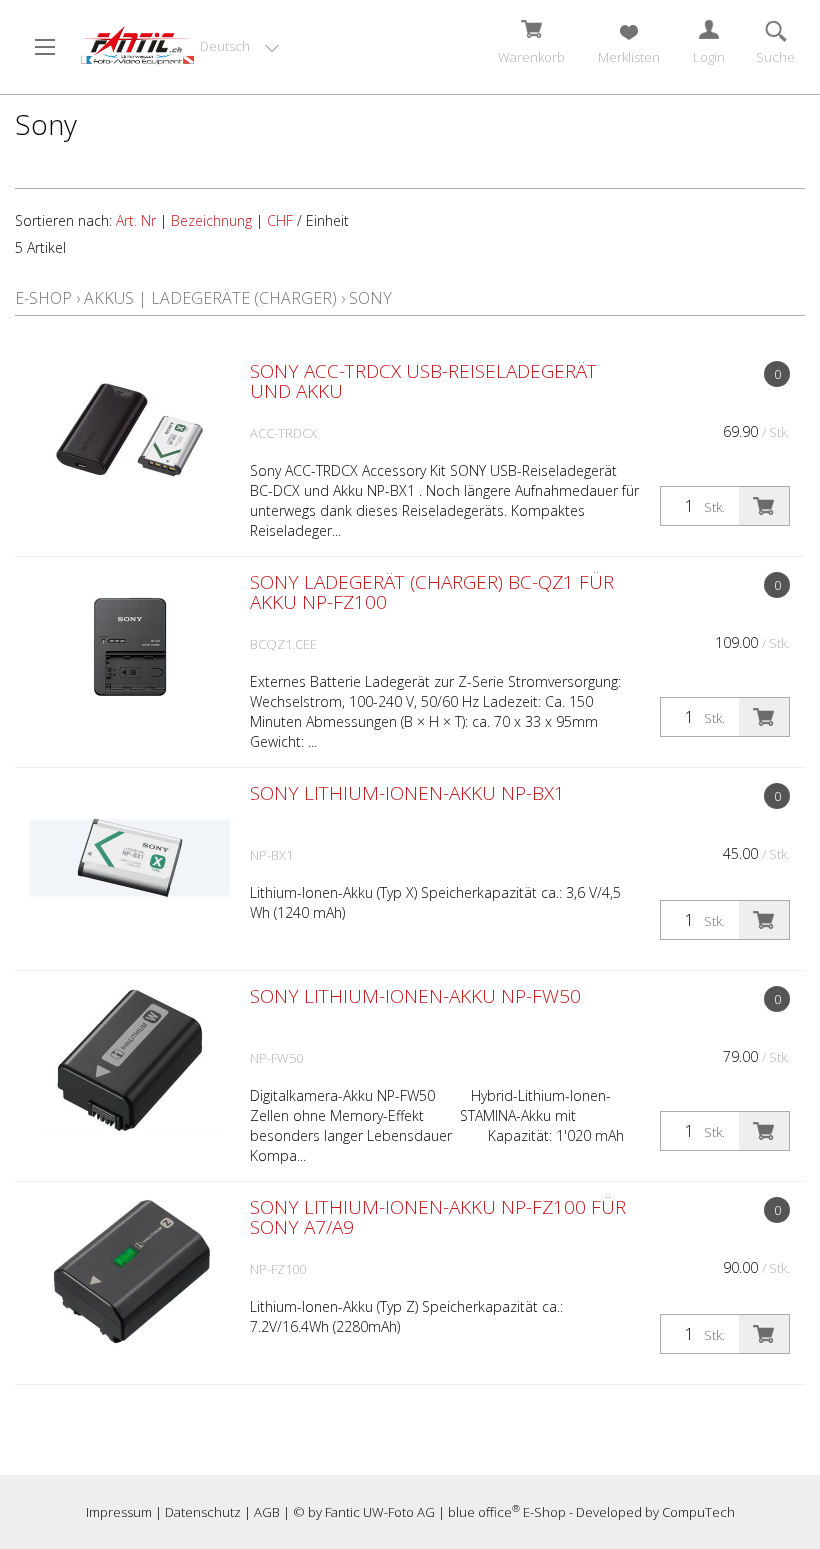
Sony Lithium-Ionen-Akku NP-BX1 (407, 793)
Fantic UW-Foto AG (380, 1512)
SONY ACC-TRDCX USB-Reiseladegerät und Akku (423, 381)
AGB (267, 1512)
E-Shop (43, 298)
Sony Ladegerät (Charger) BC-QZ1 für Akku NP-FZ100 (432, 592)
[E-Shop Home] (137, 45)
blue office (484, 1512)
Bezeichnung (211, 220)
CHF (280, 220)
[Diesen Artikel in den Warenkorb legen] (764, 506)
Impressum (119, 1512)
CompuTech (698, 1512)
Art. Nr (136, 220)
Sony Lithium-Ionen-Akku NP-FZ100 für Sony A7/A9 (438, 1217)
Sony (370, 298)
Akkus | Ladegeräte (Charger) (210, 298)
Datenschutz (203, 1512)
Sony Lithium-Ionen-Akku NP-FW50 (415, 996)
